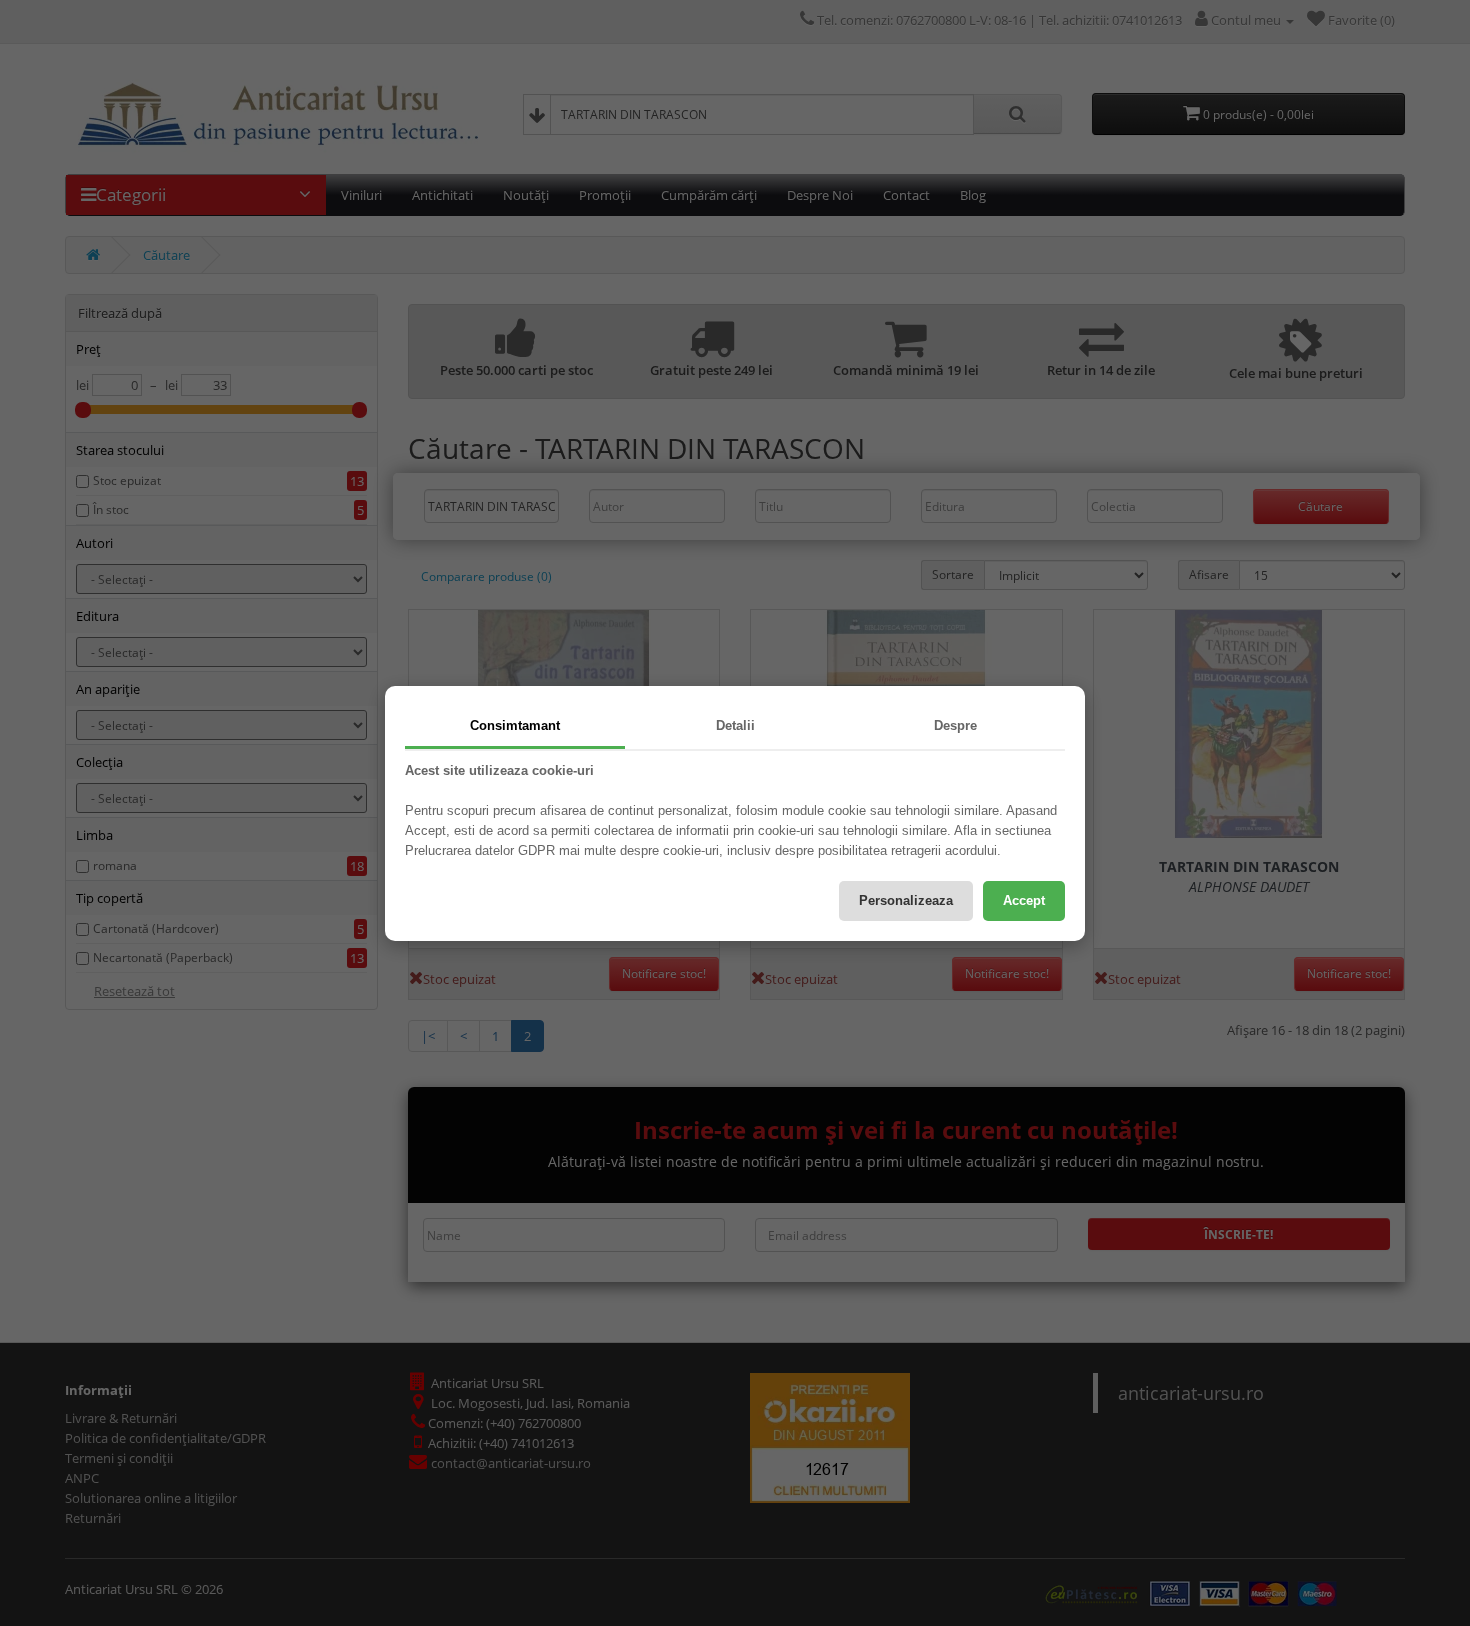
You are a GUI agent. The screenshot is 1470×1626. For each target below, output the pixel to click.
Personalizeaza (906, 900)
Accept (1024, 900)
